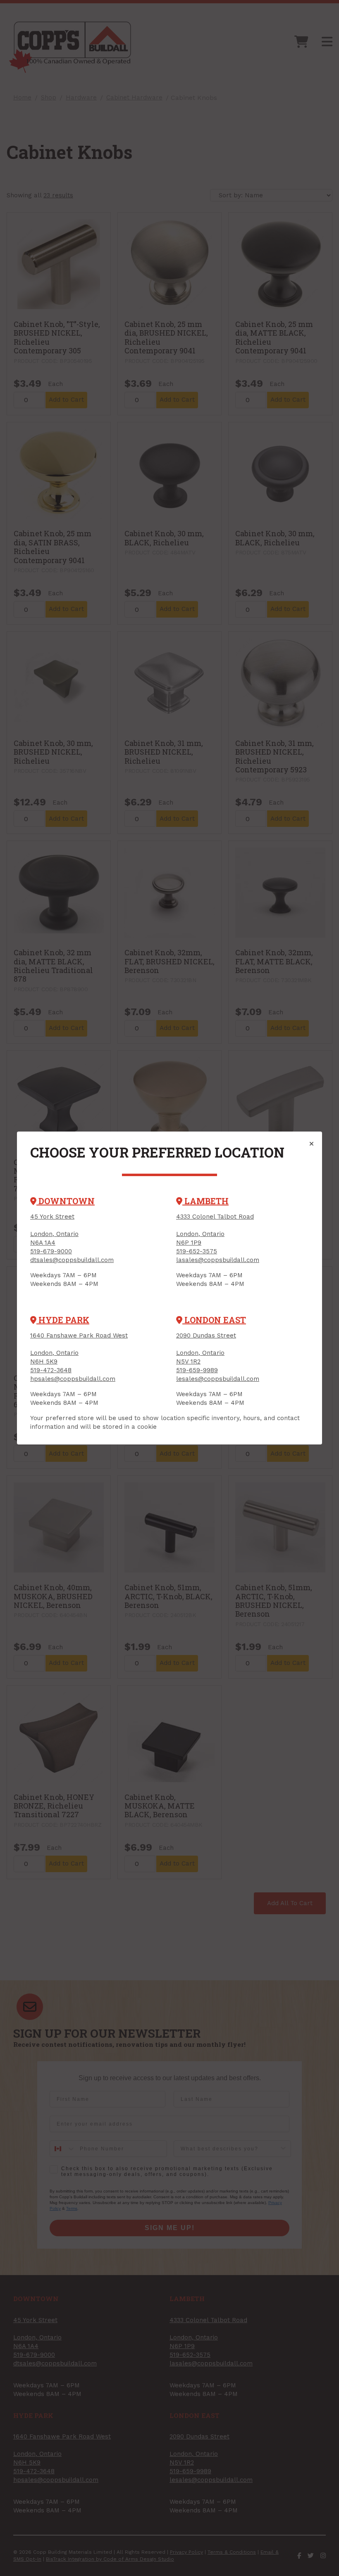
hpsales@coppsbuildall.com (73, 1379)
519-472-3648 (51, 1370)
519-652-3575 (197, 1251)
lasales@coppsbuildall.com (218, 1260)
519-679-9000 (51, 1251)
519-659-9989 (197, 1370)
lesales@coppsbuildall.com (218, 1379)
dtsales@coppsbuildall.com (72, 1260)
